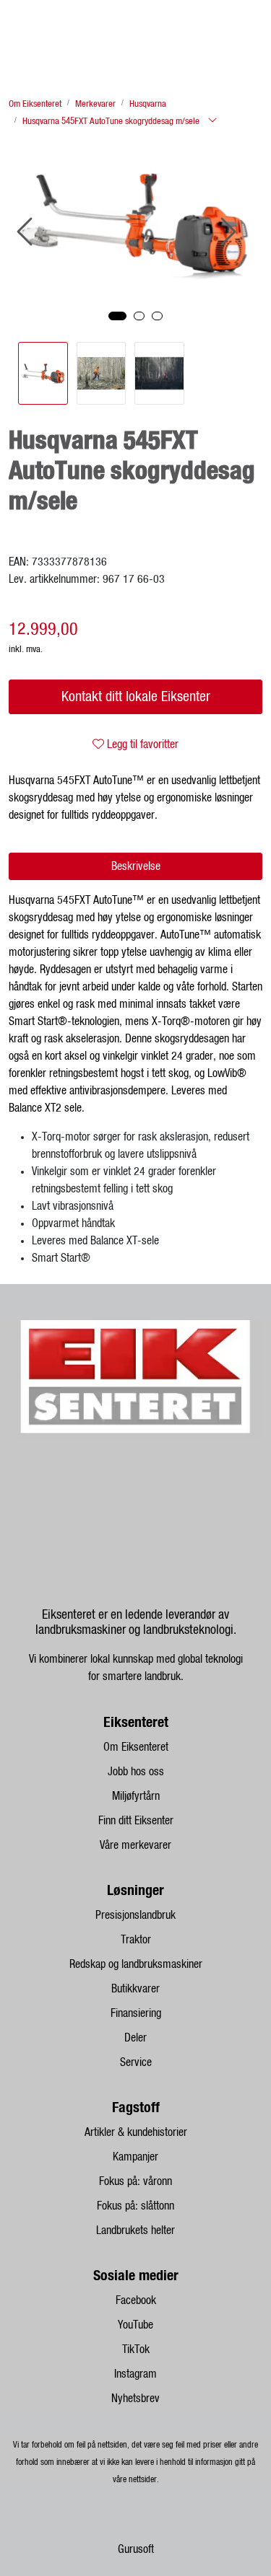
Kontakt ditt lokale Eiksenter (136, 697)
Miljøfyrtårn (136, 1796)
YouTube (135, 2325)
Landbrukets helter (135, 2230)
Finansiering (136, 2013)
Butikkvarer (135, 1989)
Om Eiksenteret (136, 1747)
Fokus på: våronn (135, 2181)
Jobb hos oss (136, 1772)
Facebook (136, 2300)
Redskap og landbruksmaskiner (136, 1964)
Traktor (136, 1940)
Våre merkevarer (135, 1845)
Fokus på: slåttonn (135, 2206)
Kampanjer (135, 2157)
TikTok (136, 2349)
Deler (135, 2038)
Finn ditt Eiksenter (136, 1821)
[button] (117, 316)
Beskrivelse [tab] (136, 866)
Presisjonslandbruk (135, 1915)
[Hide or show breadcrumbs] (212, 121)
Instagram (135, 2374)
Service (136, 2062)
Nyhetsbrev (135, 2399)
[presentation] (27, 232)
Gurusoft (136, 2549)
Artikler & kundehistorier (136, 2132)
